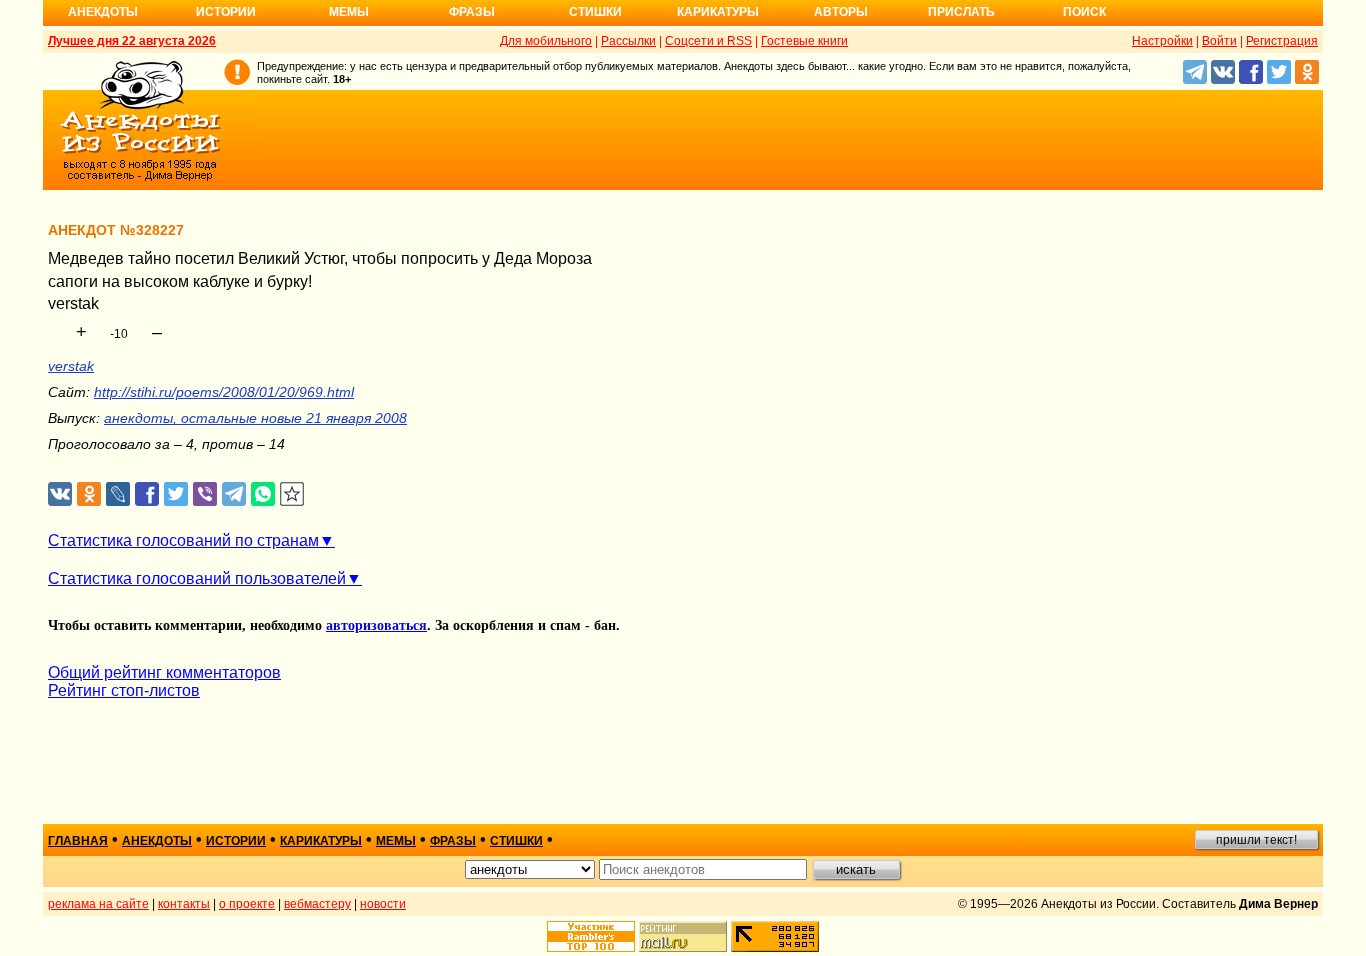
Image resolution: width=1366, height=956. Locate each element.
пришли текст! (1256, 840)
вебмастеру (317, 904)
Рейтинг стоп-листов (124, 690)
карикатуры (321, 841)
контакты (184, 904)
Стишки (595, 12)
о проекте (247, 904)
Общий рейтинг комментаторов (164, 672)
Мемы (349, 12)
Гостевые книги (804, 41)
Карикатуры (718, 12)
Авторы (841, 12)
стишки (516, 841)
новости (383, 904)
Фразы (472, 12)
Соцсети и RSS (708, 41)
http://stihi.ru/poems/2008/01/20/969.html (224, 392)
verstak (71, 366)
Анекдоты (103, 12)
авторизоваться (376, 625)
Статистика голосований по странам (183, 540)
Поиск (1084, 12)
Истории (226, 12)
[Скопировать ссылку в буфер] (292, 494)
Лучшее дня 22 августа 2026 (132, 41)
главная (78, 841)
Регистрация (1282, 41)
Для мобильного (546, 41)
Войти (1219, 41)
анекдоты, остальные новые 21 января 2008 (255, 418)
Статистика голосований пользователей (197, 578)
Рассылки (628, 41)
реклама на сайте (98, 904)
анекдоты (157, 841)
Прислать (961, 12)
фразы (453, 841)
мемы (396, 841)
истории (236, 841)
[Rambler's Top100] (591, 936)
